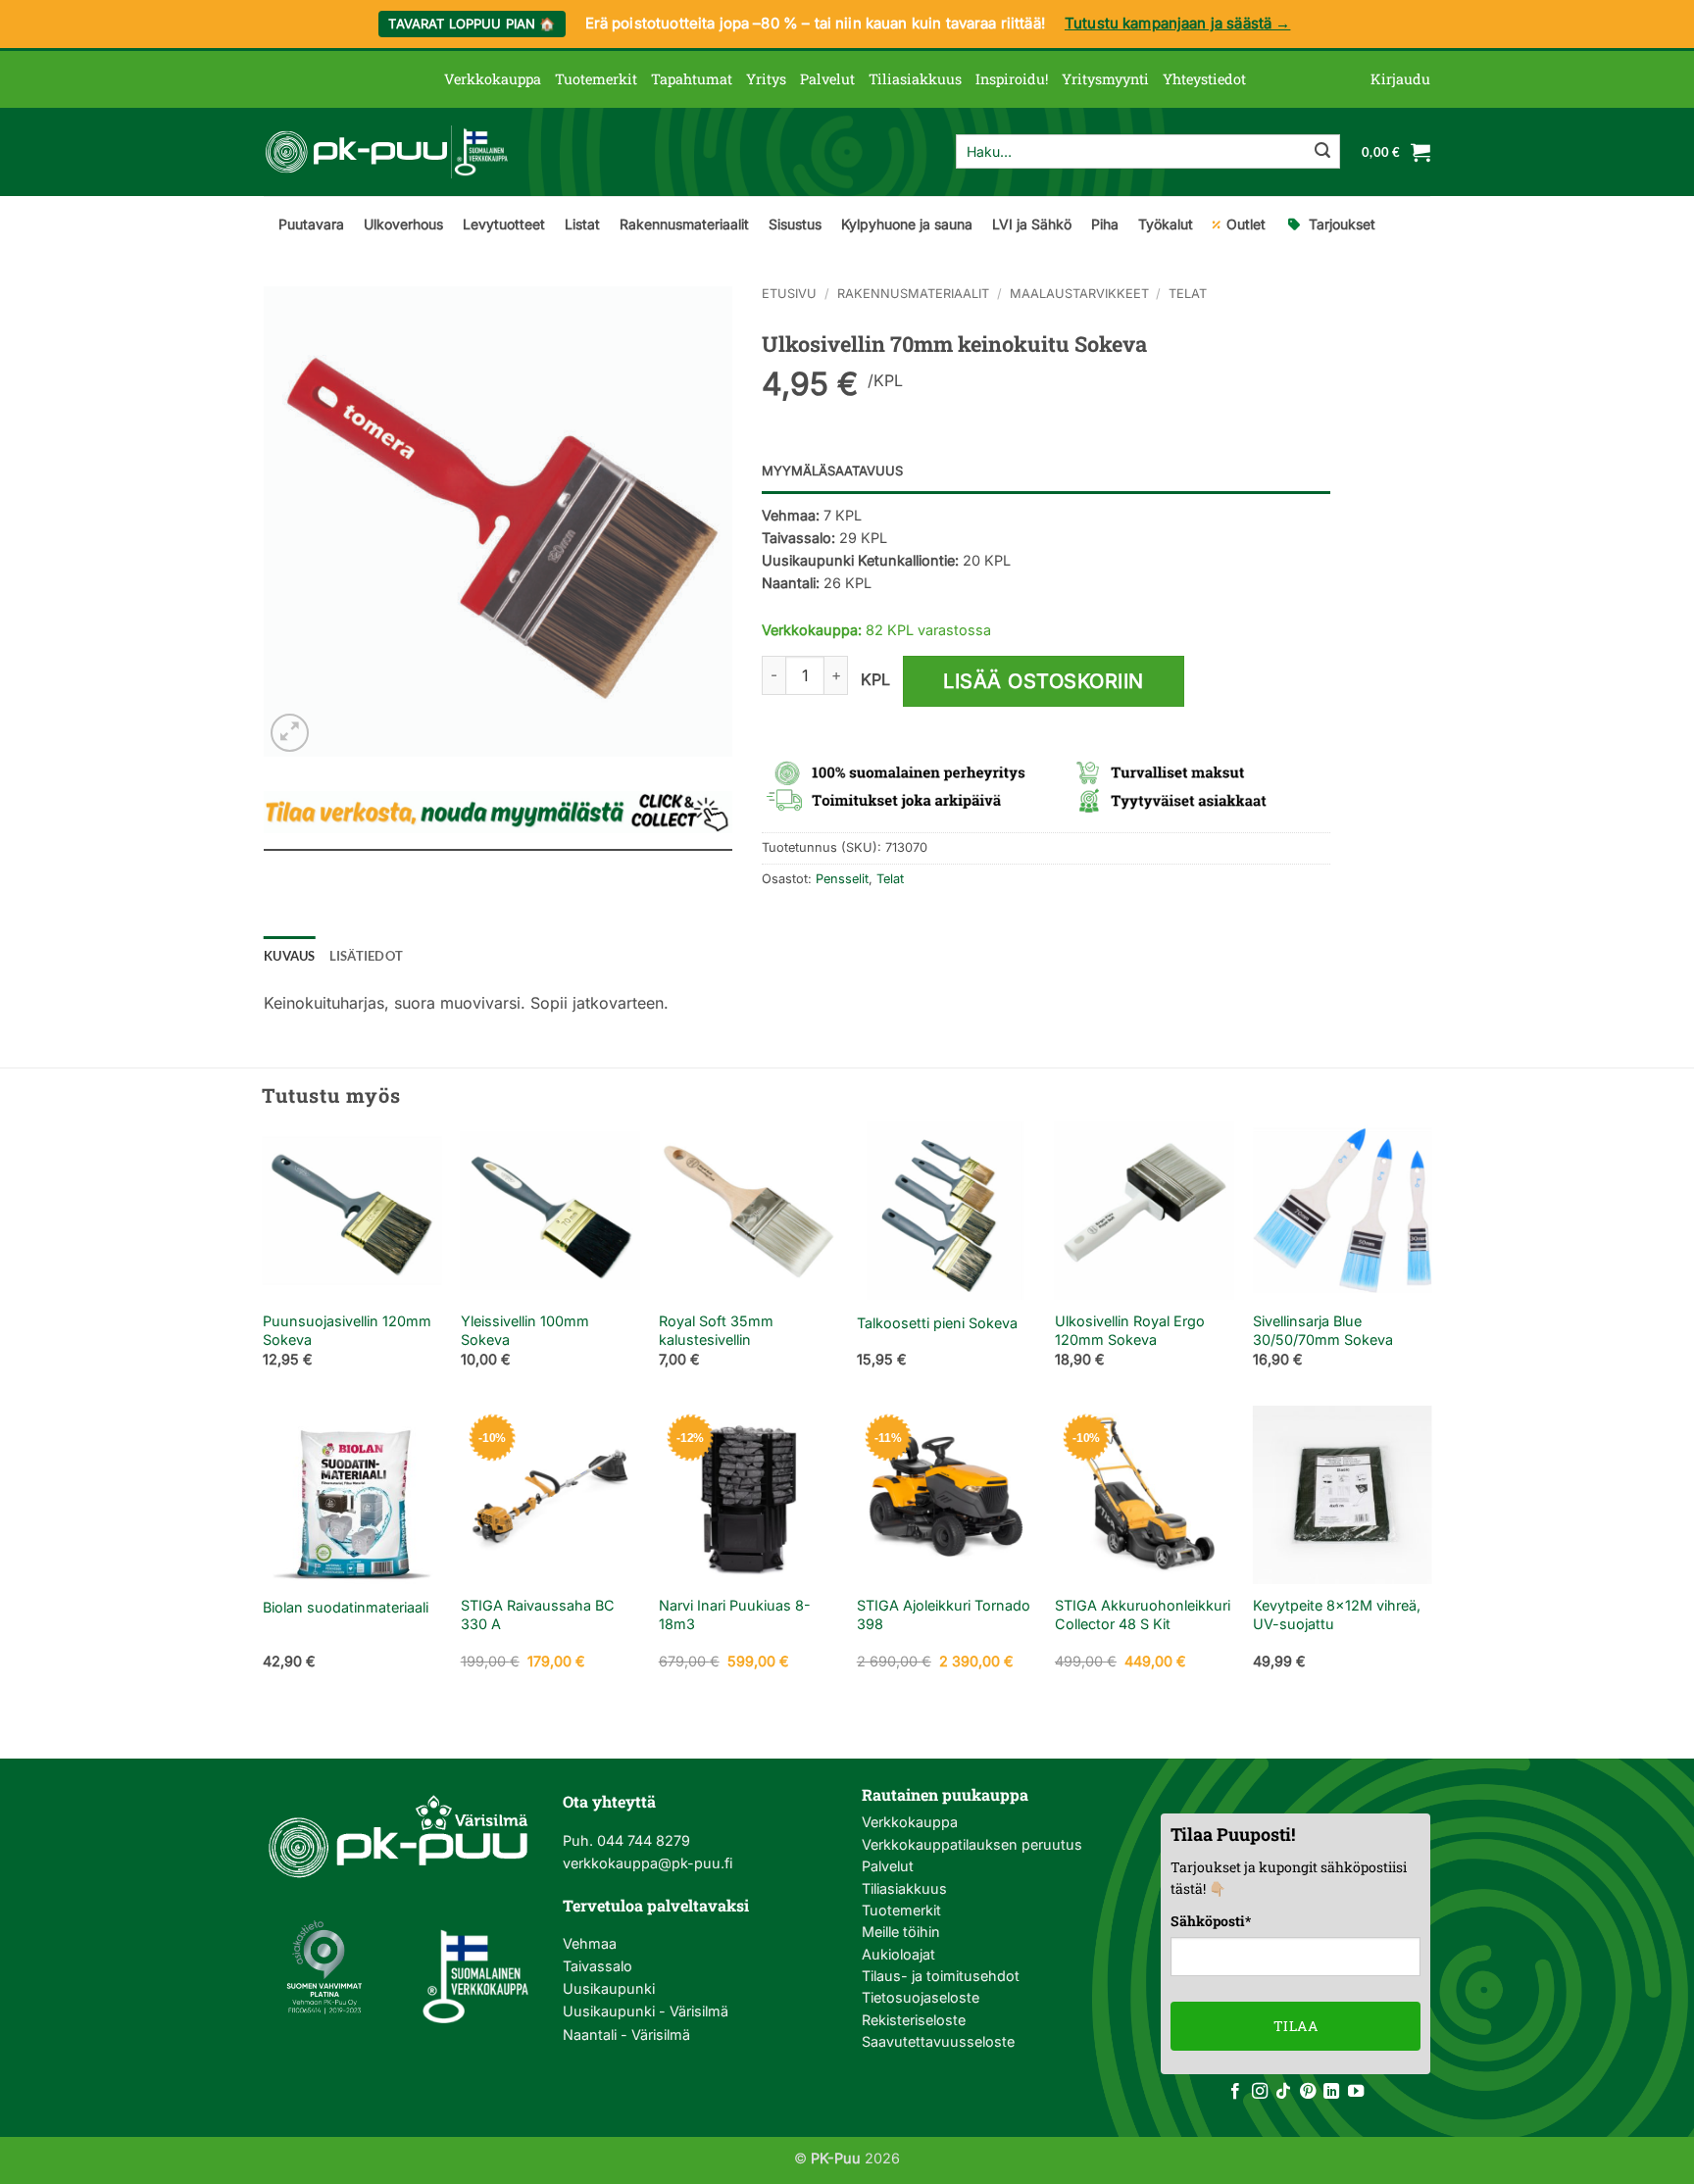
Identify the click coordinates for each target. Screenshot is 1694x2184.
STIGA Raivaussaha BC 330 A (538, 1614)
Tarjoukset (1342, 224)
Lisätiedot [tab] (367, 956)
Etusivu (789, 294)
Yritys (766, 79)
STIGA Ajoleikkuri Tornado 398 (944, 1614)
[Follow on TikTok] (1283, 2092)
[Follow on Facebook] (1235, 2092)
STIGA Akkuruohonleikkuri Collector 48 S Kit (1143, 1614)
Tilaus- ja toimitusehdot (941, 1976)
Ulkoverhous (403, 224)
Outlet (1246, 224)
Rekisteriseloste (914, 2020)
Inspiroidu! (1012, 79)
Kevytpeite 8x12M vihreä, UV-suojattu (1337, 1614)
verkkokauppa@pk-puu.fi (648, 1863)
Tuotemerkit (596, 79)
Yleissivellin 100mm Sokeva (525, 1330)
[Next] (1430, 1262)
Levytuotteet (504, 224)
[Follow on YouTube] (1356, 2092)
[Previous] (264, 1262)
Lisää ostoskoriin (1044, 681)
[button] (1400, 79)
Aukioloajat (898, 1954)
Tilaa (1295, 2026)
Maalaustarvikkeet (1079, 294)
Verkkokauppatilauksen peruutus (972, 1844)
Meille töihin (901, 1932)
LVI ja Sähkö (1032, 224)
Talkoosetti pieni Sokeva (937, 1323)
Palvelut (827, 79)
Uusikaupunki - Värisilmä (646, 2011)
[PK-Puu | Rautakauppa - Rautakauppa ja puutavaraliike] (386, 152)
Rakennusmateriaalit (684, 224)
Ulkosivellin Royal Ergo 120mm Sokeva (1130, 1330)
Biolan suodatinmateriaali (346, 1607)
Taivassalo (598, 1966)
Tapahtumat (692, 79)
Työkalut (1166, 224)
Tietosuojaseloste (921, 1997)
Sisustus (795, 224)
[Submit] (1322, 152)
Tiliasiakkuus (915, 79)
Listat (582, 224)
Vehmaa (590, 1943)
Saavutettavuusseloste (938, 2041)
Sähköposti (1211, 1921)
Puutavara (311, 224)
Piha (1105, 224)
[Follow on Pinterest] (1308, 2092)
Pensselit (842, 879)
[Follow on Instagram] (1260, 2092)
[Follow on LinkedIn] (1331, 2092)
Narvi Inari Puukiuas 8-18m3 (735, 1614)
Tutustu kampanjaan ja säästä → (1178, 23)
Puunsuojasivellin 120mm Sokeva (347, 1330)
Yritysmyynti (1105, 79)
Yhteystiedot (1204, 79)
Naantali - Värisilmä (626, 2035)
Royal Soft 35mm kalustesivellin (716, 1330)
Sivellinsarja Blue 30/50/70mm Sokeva (1323, 1330)
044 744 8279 (642, 1840)
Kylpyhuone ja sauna (907, 224)
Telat (1188, 294)
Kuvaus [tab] (290, 956)
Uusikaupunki (609, 1988)
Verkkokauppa (493, 79)
